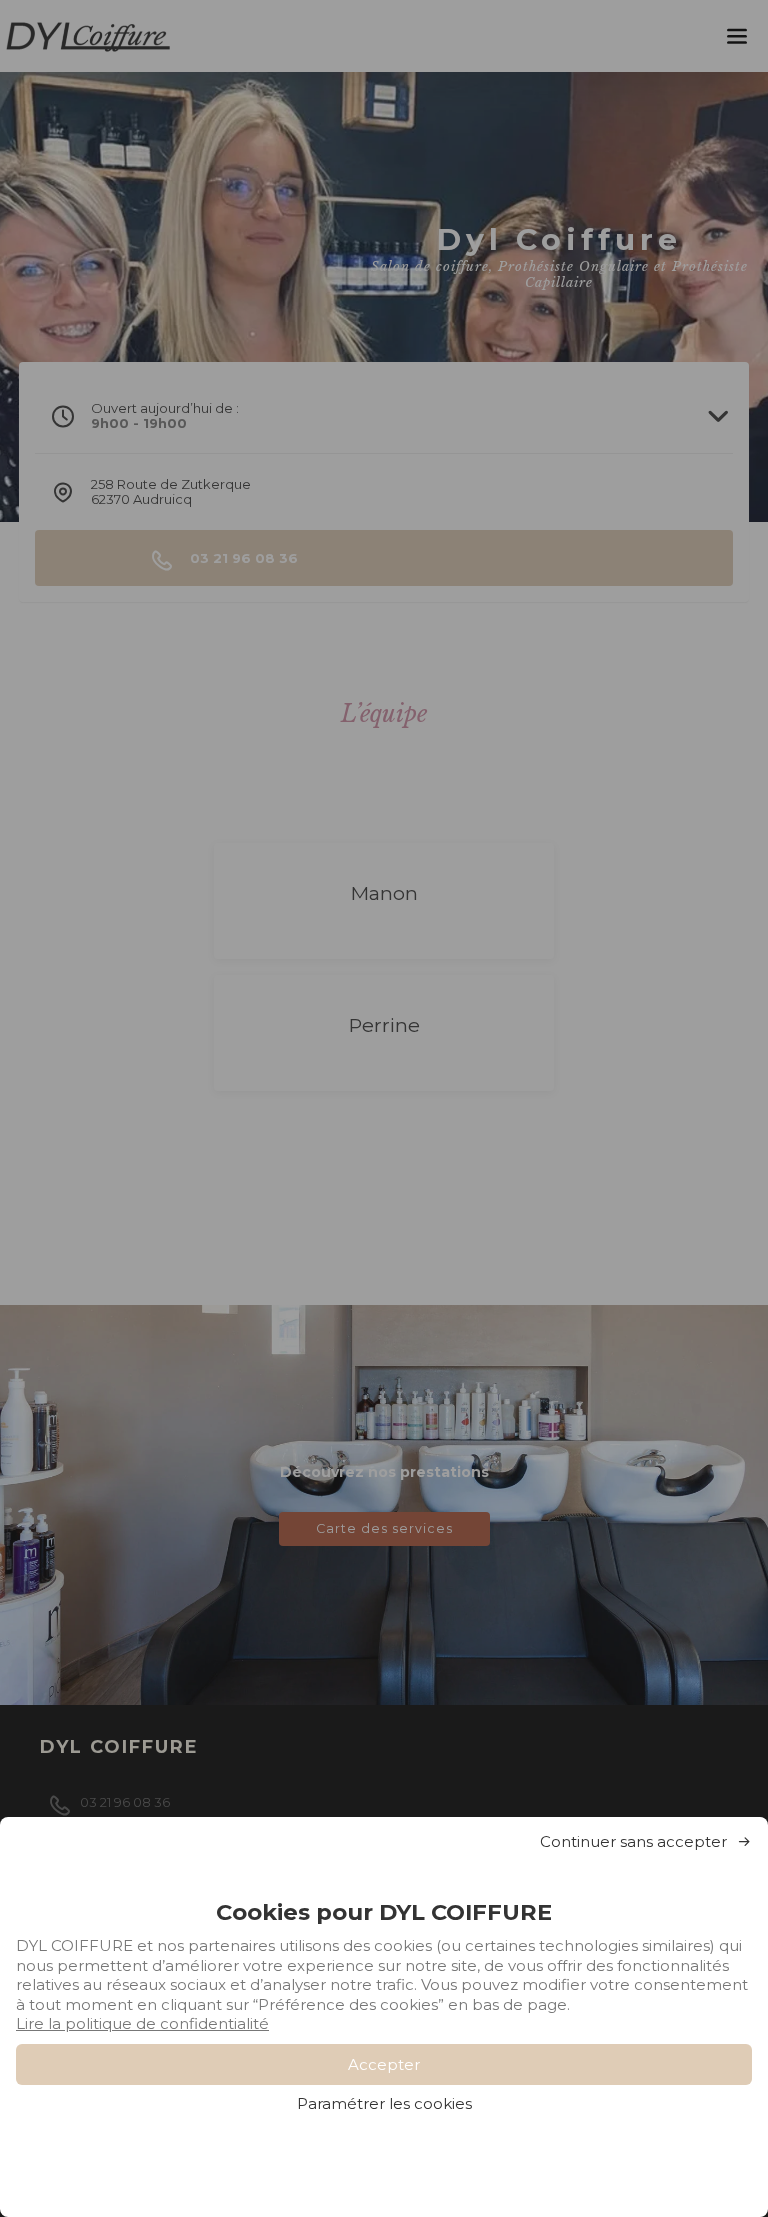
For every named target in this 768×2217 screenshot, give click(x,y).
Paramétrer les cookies (384, 2103)
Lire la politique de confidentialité (142, 2023)
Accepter (384, 2064)
